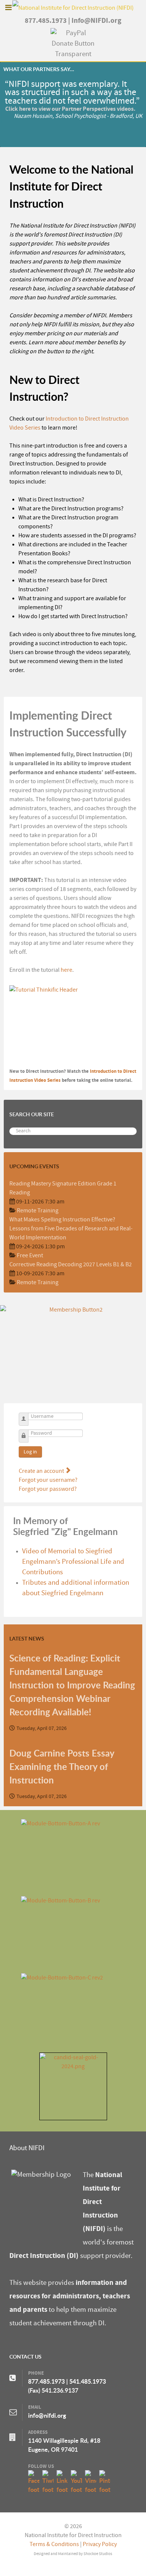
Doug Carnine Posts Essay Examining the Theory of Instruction (62, 1767)
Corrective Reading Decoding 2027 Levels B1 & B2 (71, 1264)
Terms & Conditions (54, 2544)
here (66, 970)
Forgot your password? (48, 1489)
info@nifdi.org (47, 2415)
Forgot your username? (48, 1480)
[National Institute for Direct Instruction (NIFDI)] (73, 7)
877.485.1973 (46, 21)
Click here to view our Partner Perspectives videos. (69, 109)
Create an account (42, 1471)
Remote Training (38, 1211)
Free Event (30, 1255)
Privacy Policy (100, 2544)
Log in (30, 1452)
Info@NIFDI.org (96, 21)
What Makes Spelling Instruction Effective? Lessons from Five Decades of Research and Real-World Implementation (71, 1229)
